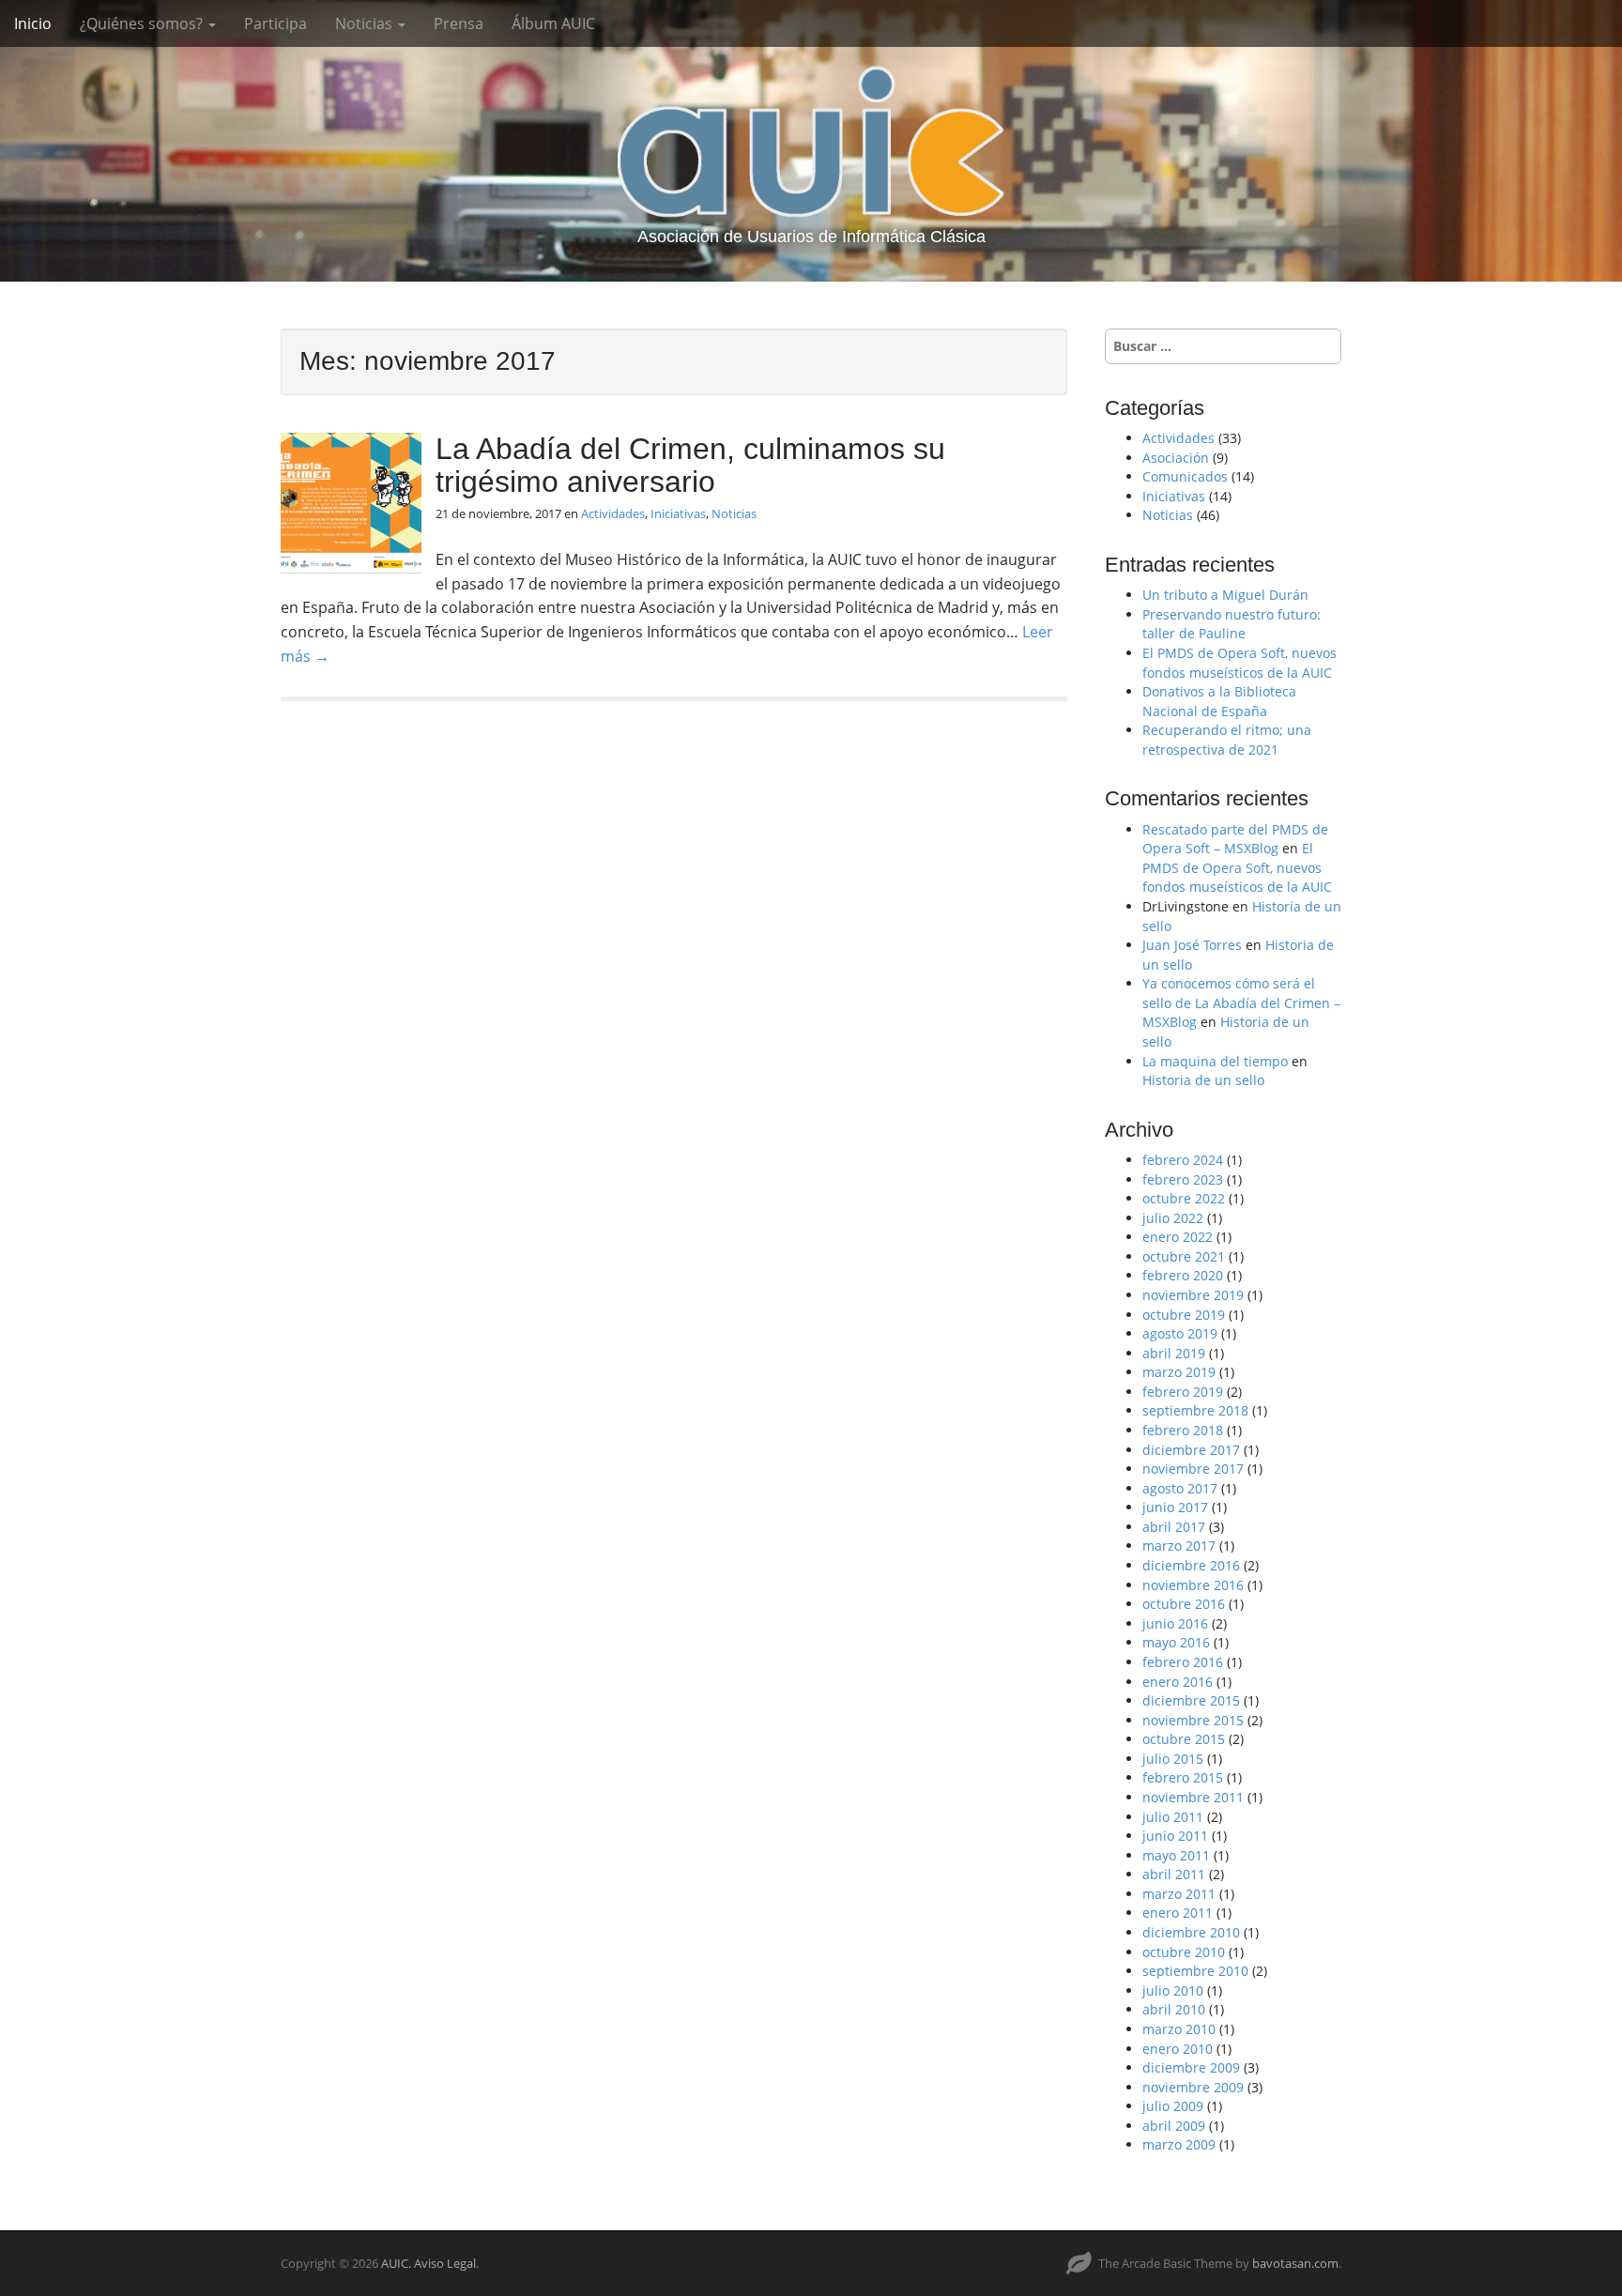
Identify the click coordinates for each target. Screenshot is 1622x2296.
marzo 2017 (1179, 1546)
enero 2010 (1178, 2049)
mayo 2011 (1176, 1855)
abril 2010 (1174, 2009)
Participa (275, 23)
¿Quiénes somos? (143, 23)
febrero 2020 (1183, 1275)
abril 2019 (1174, 1353)
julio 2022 (1173, 1218)
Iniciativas (678, 513)
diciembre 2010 (1191, 1932)
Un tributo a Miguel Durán (1225, 595)
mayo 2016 (1176, 1642)
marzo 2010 (1179, 2029)
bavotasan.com (1295, 2263)
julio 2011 (1173, 1817)
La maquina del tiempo (1215, 1061)
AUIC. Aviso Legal (428, 2263)
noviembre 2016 (1193, 1585)
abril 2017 (1174, 1527)
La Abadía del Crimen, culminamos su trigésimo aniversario (690, 465)
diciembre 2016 (1191, 1565)
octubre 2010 (1184, 1952)
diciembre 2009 (1191, 2067)
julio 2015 (1173, 1759)
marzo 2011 (1179, 1894)
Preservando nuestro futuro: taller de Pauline (1232, 624)
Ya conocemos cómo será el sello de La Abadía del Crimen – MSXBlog (1241, 1003)
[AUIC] (811, 141)
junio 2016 (1175, 1623)
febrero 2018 (1183, 1430)
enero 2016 (1178, 1682)
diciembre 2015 (1191, 1700)
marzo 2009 (1179, 2144)
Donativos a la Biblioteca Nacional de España (1219, 701)
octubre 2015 (1184, 1739)
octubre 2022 (1184, 1198)
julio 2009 (1173, 2106)
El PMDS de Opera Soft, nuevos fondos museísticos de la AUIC (1239, 663)
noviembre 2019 (1193, 1295)
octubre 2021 (1184, 1256)
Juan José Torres (1192, 945)
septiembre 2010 (1195, 1971)
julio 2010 (1173, 1990)
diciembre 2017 (1191, 1450)
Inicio (33, 23)
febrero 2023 (1183, 1179)
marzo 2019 (1179, 1372)
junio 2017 (1175, 1507)
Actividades (613, 513)
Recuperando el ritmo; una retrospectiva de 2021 (1227, 740)
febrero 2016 (1183, 1662)
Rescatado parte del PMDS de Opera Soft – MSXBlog (1235, 839)
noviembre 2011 (1193, 1797)
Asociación (1176, 458)
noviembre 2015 (1193, 1720)
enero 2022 (1178, 1237)
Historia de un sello (1203, 1080)
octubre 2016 (1184, 1604)
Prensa (459, 23)
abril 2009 (1174, 2126)
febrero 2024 (1183, 1160)
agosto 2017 (1180, 1488)
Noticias (366, 23)
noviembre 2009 (1193, 2087)
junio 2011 (1175, 1836)
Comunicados (1185, 476)
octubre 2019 (1184, 1315)
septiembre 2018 (1195, 1410)
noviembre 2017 (1193, 1469)
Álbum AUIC (553, 23)
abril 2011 (1174, 1874)
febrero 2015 (1183, 1777)
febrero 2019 (1183, 1392)
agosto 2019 (1180, 1333)
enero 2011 (1178, 1913)
